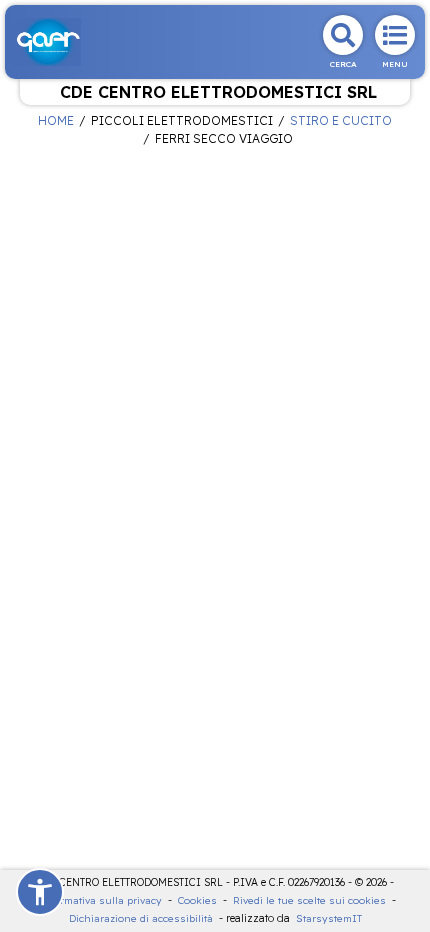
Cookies (197, 900)
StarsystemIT (329, 918)
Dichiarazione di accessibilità (141, 918)
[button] (40, 892)
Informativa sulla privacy (100, 900)
